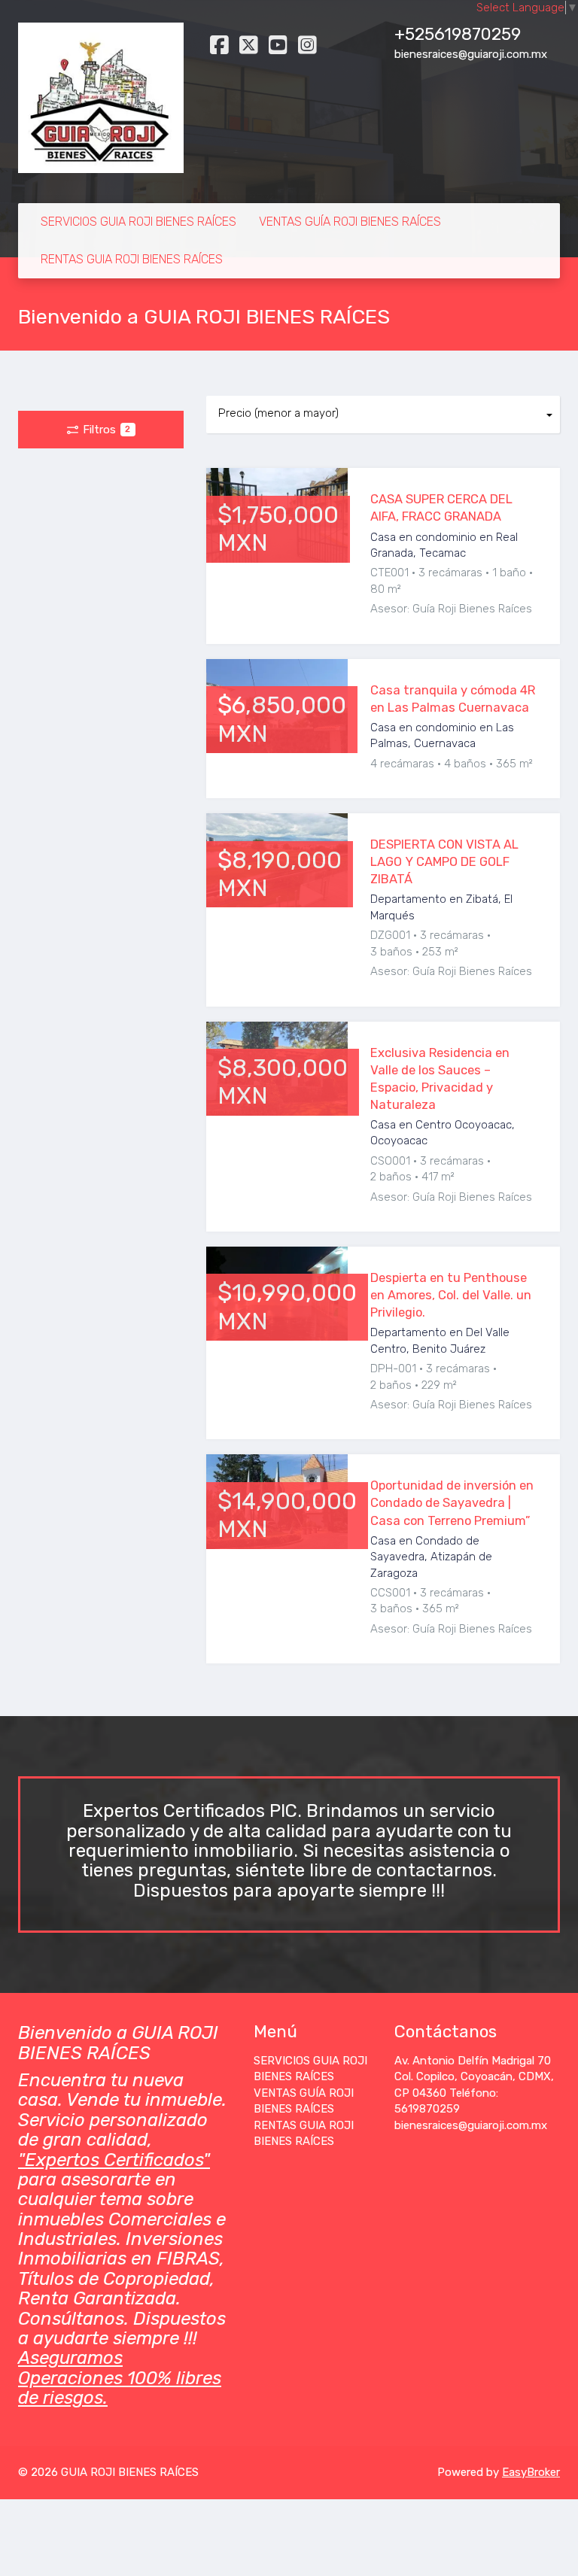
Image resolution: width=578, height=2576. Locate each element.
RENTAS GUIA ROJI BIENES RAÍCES (132, 259)
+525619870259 (458, 34)
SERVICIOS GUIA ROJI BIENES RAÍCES (138, 222)
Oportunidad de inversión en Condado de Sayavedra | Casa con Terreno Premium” (452, 1503)
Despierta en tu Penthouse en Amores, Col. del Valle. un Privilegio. (451, 1295)
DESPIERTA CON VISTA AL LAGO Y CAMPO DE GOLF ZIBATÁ (444, 862)
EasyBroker (531, 2472)
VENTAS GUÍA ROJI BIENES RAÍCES (350, 222)
